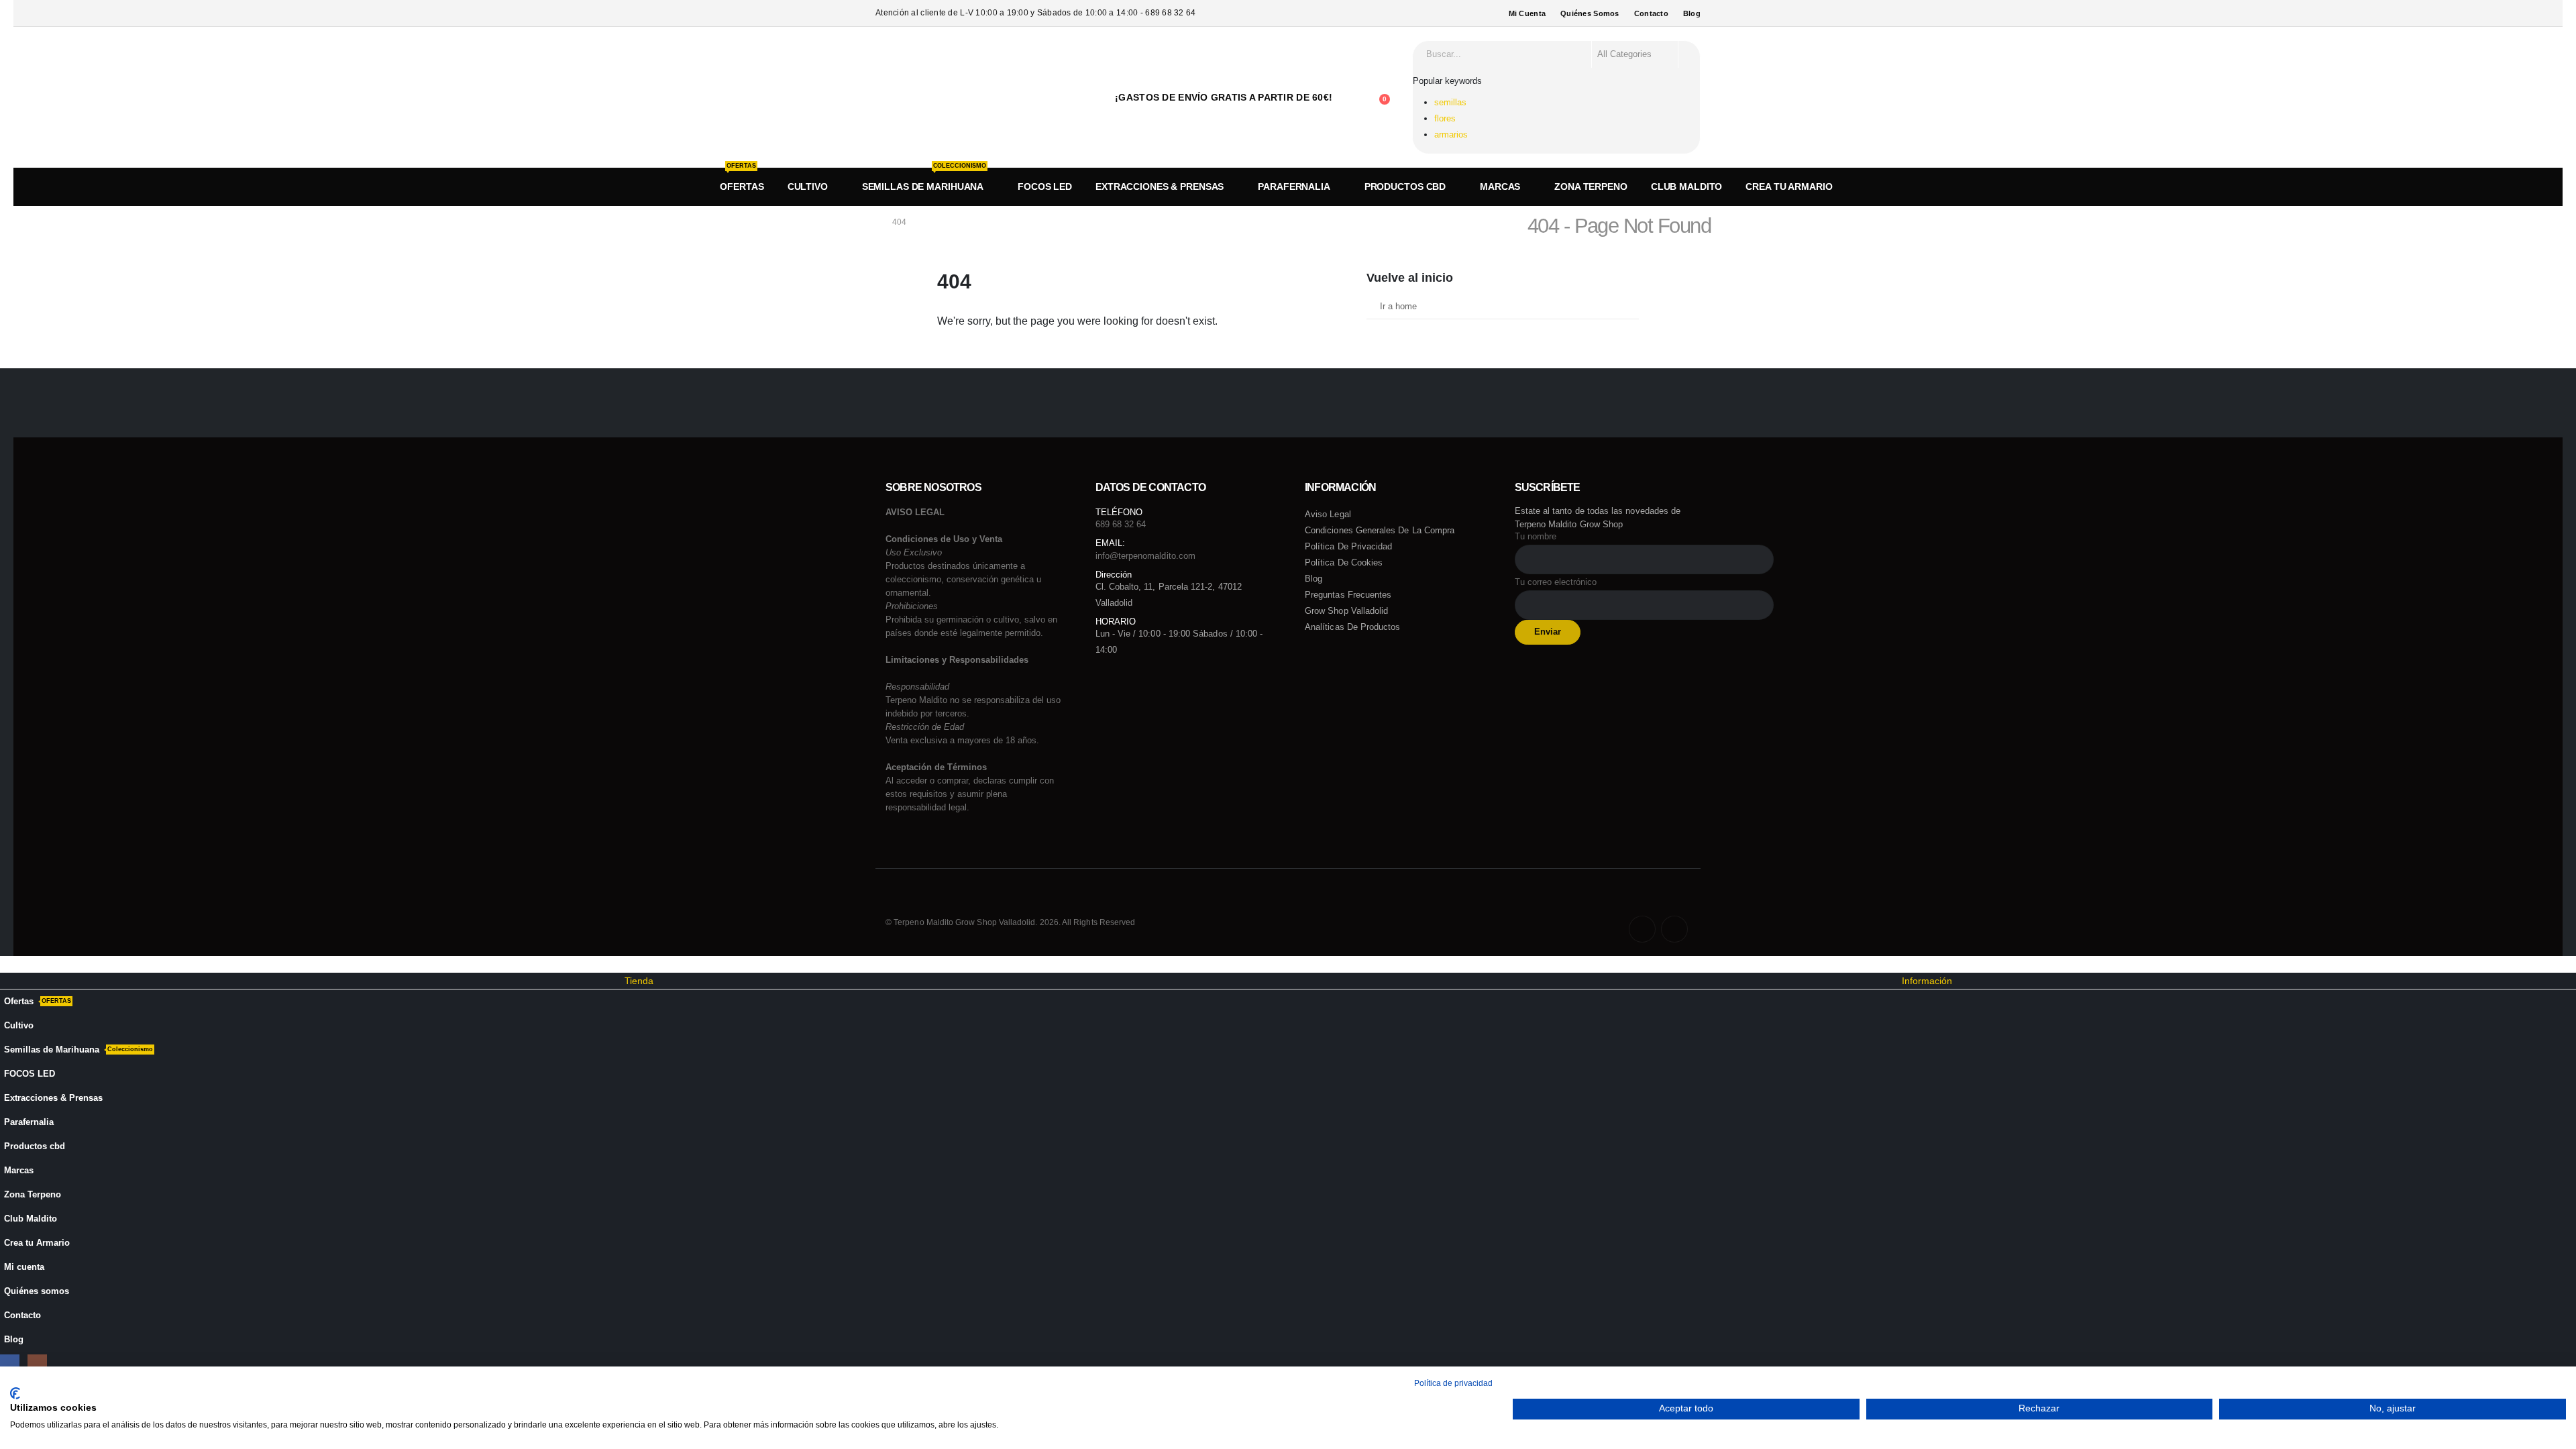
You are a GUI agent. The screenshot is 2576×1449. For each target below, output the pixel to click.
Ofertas (742, 179)
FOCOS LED (1045, 186)
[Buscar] (1688, 54)
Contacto (1651, 13)
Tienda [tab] (639, 981)
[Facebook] (1642, 929)
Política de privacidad (1348, 546)
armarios (1451, 135)
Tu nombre (1536, 537)
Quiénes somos (1590, 13)
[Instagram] (1674, 929)
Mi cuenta (1527, 13)
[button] (8, 964)
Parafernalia (1294, 186)
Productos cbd (1405, 186)
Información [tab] (1927, 981)
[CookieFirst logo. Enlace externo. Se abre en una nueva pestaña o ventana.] (15, 1393)
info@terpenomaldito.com (1146, 556)
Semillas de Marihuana (924, 179)
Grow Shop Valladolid (1346, 611)
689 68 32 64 (1121, 524)
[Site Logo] (934, 97)
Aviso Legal (1328, 514)
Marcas (1500, 186)
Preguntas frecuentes (1348, 595)
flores (1445, 118)
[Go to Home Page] (869, 222)
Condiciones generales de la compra (1380, 530)
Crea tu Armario (1789, 186)
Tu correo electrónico (1556, 582)
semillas (1450, 102)
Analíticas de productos (1353, 627)
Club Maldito (1687, 186)
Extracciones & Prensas (1160, 186)
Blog (1692, 13)
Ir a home (1398, 307)
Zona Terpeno (1591, 186)
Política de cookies (1344, 562)
